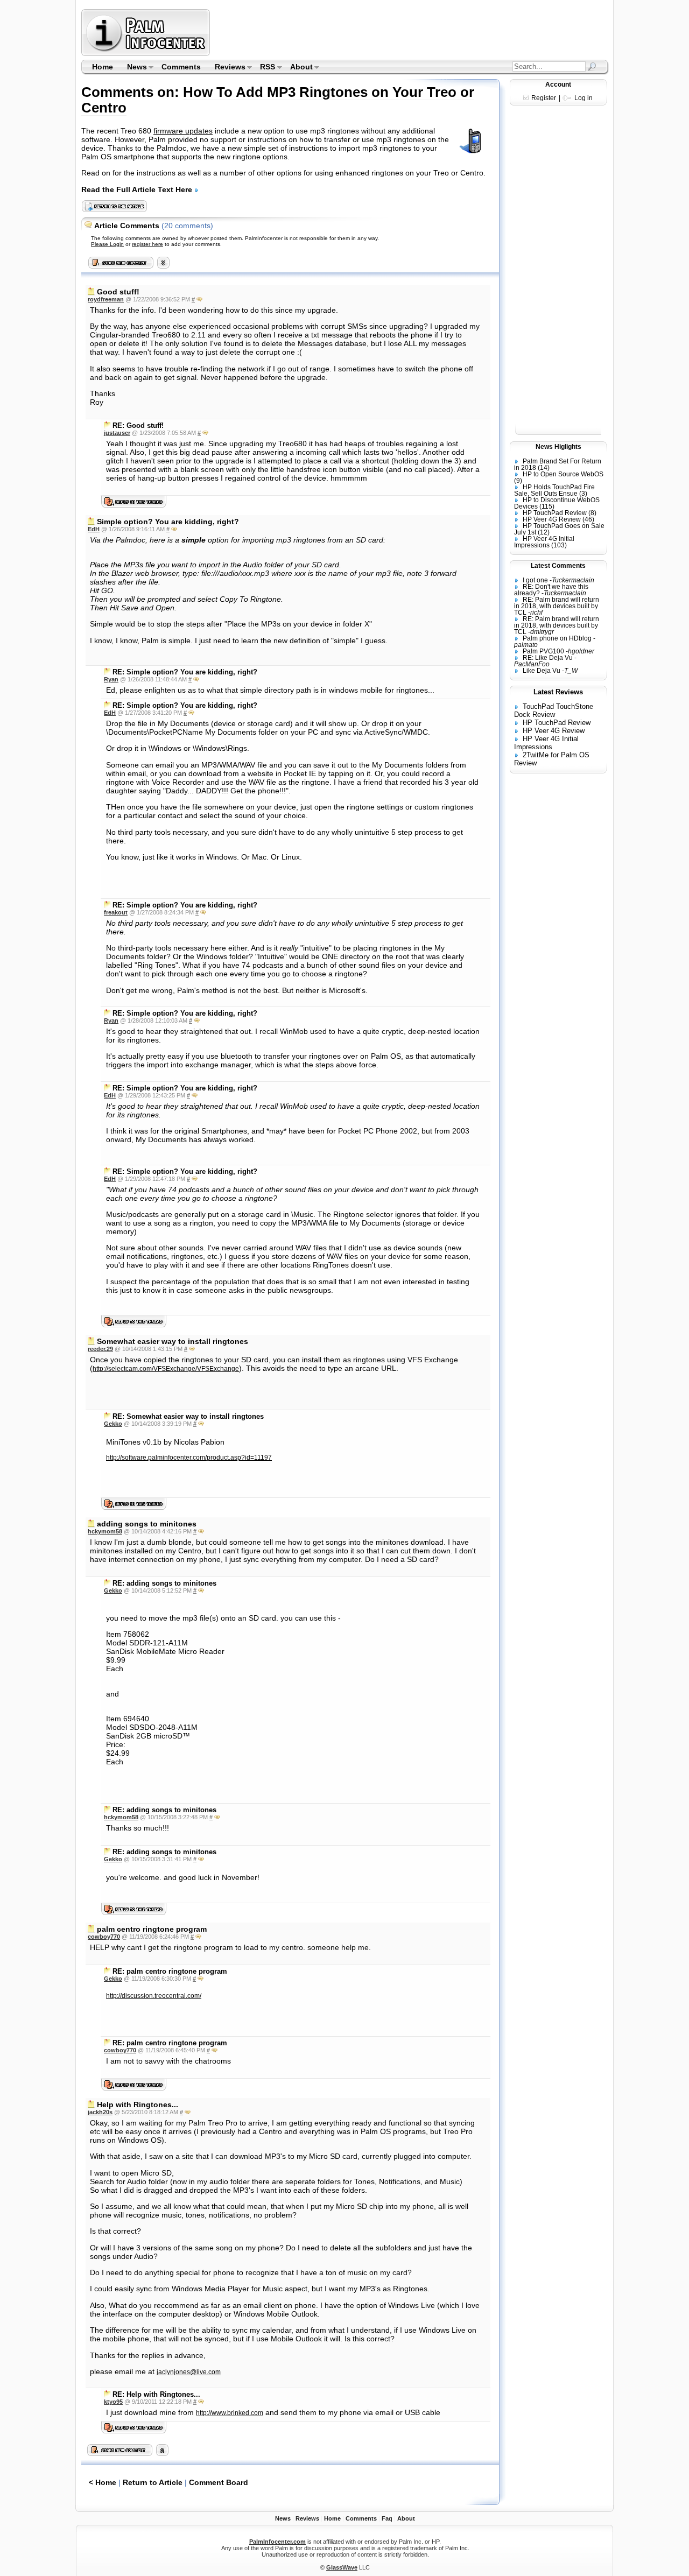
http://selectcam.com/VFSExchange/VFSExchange (166, 1369)
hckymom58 (105, 1531)
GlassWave (342, 2567)
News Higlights (558, 447)
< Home (103, 2482)
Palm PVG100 (543, 651)
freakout (116, 912)
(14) (544, 468)
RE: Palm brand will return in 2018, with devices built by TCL (557, 606)
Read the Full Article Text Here (138, 189)
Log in (583, 98)
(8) (592, 513)
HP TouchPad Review (555, 513)
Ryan (111, 679)
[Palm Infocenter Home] (147, 54)
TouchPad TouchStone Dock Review (554, 710)
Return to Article (153, 2482)
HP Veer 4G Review (552, 519)
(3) (583, 494)
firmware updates (183, 131)
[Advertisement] (411, 32)
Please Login (107, 244)
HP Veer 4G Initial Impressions (544, 542)
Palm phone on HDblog (557, 638)
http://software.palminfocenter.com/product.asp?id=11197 (189, 1458)
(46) (588, 519)
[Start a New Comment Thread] (120, 2453)
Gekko (113, 1424)
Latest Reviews (558, 692)
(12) (544, 532)
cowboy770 (104, 1937)
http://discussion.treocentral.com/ (154, 1996)
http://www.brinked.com (230, 2413)
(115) (547, 506)
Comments (181, 67)
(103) (559, 545)
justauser (117, 433)
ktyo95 (113, 2402)
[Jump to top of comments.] (162, 2453)
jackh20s (100, 2112)
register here (147, 244)
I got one (535, 580)
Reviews (227, 68)
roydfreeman (106, 299)
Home (103, 67)
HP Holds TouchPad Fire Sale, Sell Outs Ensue (554, 490)
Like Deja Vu (542, 671)
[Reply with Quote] (199, 299)
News (133, 68)
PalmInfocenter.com (277, 2542)
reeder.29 (100, 1349)
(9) (518, 481)
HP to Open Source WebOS (563, 474)
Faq (387, 2518)
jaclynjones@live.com (189, 2372)
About (298, 68)
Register (544, 98)
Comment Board (219, 2482)
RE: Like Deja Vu (548, 658)
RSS (265, 68)
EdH (94, 529)
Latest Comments (558, 566)
